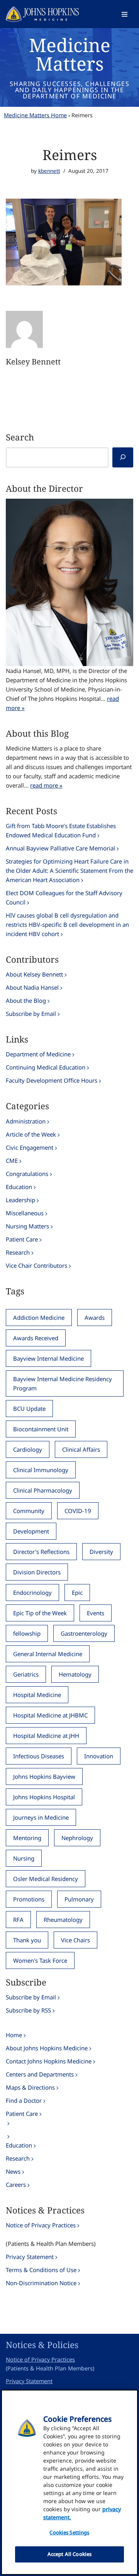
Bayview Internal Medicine (48, 1358)
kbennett (49, 171)
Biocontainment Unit (41, 1429)
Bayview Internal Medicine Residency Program (63, 1383)
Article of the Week (31, 1134)
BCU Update (29, 1409)
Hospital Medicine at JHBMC (50, 1715)
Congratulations (27, 1174)
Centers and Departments (40, 2074)
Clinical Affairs (81, 1449)
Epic (77, 1592)
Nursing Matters (27, 1226)
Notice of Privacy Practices (41, 2225)
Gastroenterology (84, 1633)
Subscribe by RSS (28, 2010)
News (13, 2171)
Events (96, 1613)
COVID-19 (78, 1511)
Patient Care (22, 1239)
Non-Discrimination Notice (41, 2283)
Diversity (101, 1552)
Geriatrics (26, 1674)
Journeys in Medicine (41, 1817)
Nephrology (77, 1838)
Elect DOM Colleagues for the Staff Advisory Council (64, 897)
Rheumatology (63, 1920)
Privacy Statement (30, 2257)
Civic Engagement (30, 1147)
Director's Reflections (41, 1552)
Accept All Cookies (69, 2554)
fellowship (27, 1633)
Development (31, 1531)
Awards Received (36, 1338)
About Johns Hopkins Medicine (47, 2048)
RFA (18, 1920)
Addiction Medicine (39, 1318)
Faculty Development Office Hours (52, 1080)
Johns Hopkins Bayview (44, 1776)
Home (14, 2035)
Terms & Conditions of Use (41, 2270)
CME (12, 1161)
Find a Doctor (24, 2100)
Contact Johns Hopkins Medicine (49, 2061)
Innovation (99, 1756)
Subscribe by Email (31, 1014)
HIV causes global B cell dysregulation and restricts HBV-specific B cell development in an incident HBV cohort (67, 924)
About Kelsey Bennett (34, 974)
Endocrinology (32, 1592)
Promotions (29, 1899)
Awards (95, 1318)
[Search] (123, 457)
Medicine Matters (70, 54)
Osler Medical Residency (46, 1879)
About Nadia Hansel (32, 987)
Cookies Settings (69, 2532)
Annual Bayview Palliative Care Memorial (60, 848)
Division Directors (37, 1572)
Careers (16, 2185)
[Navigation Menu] (125, 14)
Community (29, 1511)
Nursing (24, 1858)
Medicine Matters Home (35, 115)
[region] (69, 2482)
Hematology (75, 1674)
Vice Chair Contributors (36, 1265)
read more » (46, 785)
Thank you (27, 1940)
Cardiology (28, 1449)
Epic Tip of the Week (40, 1613)
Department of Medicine (38, 1054)
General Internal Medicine (48, 1654)
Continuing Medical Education (46, 1067)
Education (19, 1187)
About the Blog (26, 1000)
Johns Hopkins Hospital (44, 1797)
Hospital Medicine (37, 1695)
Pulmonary (79, 1899)
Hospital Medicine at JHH (46, 1736)
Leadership (20, 1200)
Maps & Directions (30, 2087)
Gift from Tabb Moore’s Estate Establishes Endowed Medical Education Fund (61, 830)
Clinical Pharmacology (43, 1490)
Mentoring (27, 1838)
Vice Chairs (75, 1940)
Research (18, 1252)
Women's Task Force (40, 1960)
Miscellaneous (25, 1213)
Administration (26, 1121)
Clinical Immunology (41, 1470)
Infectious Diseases (39, 1756)
